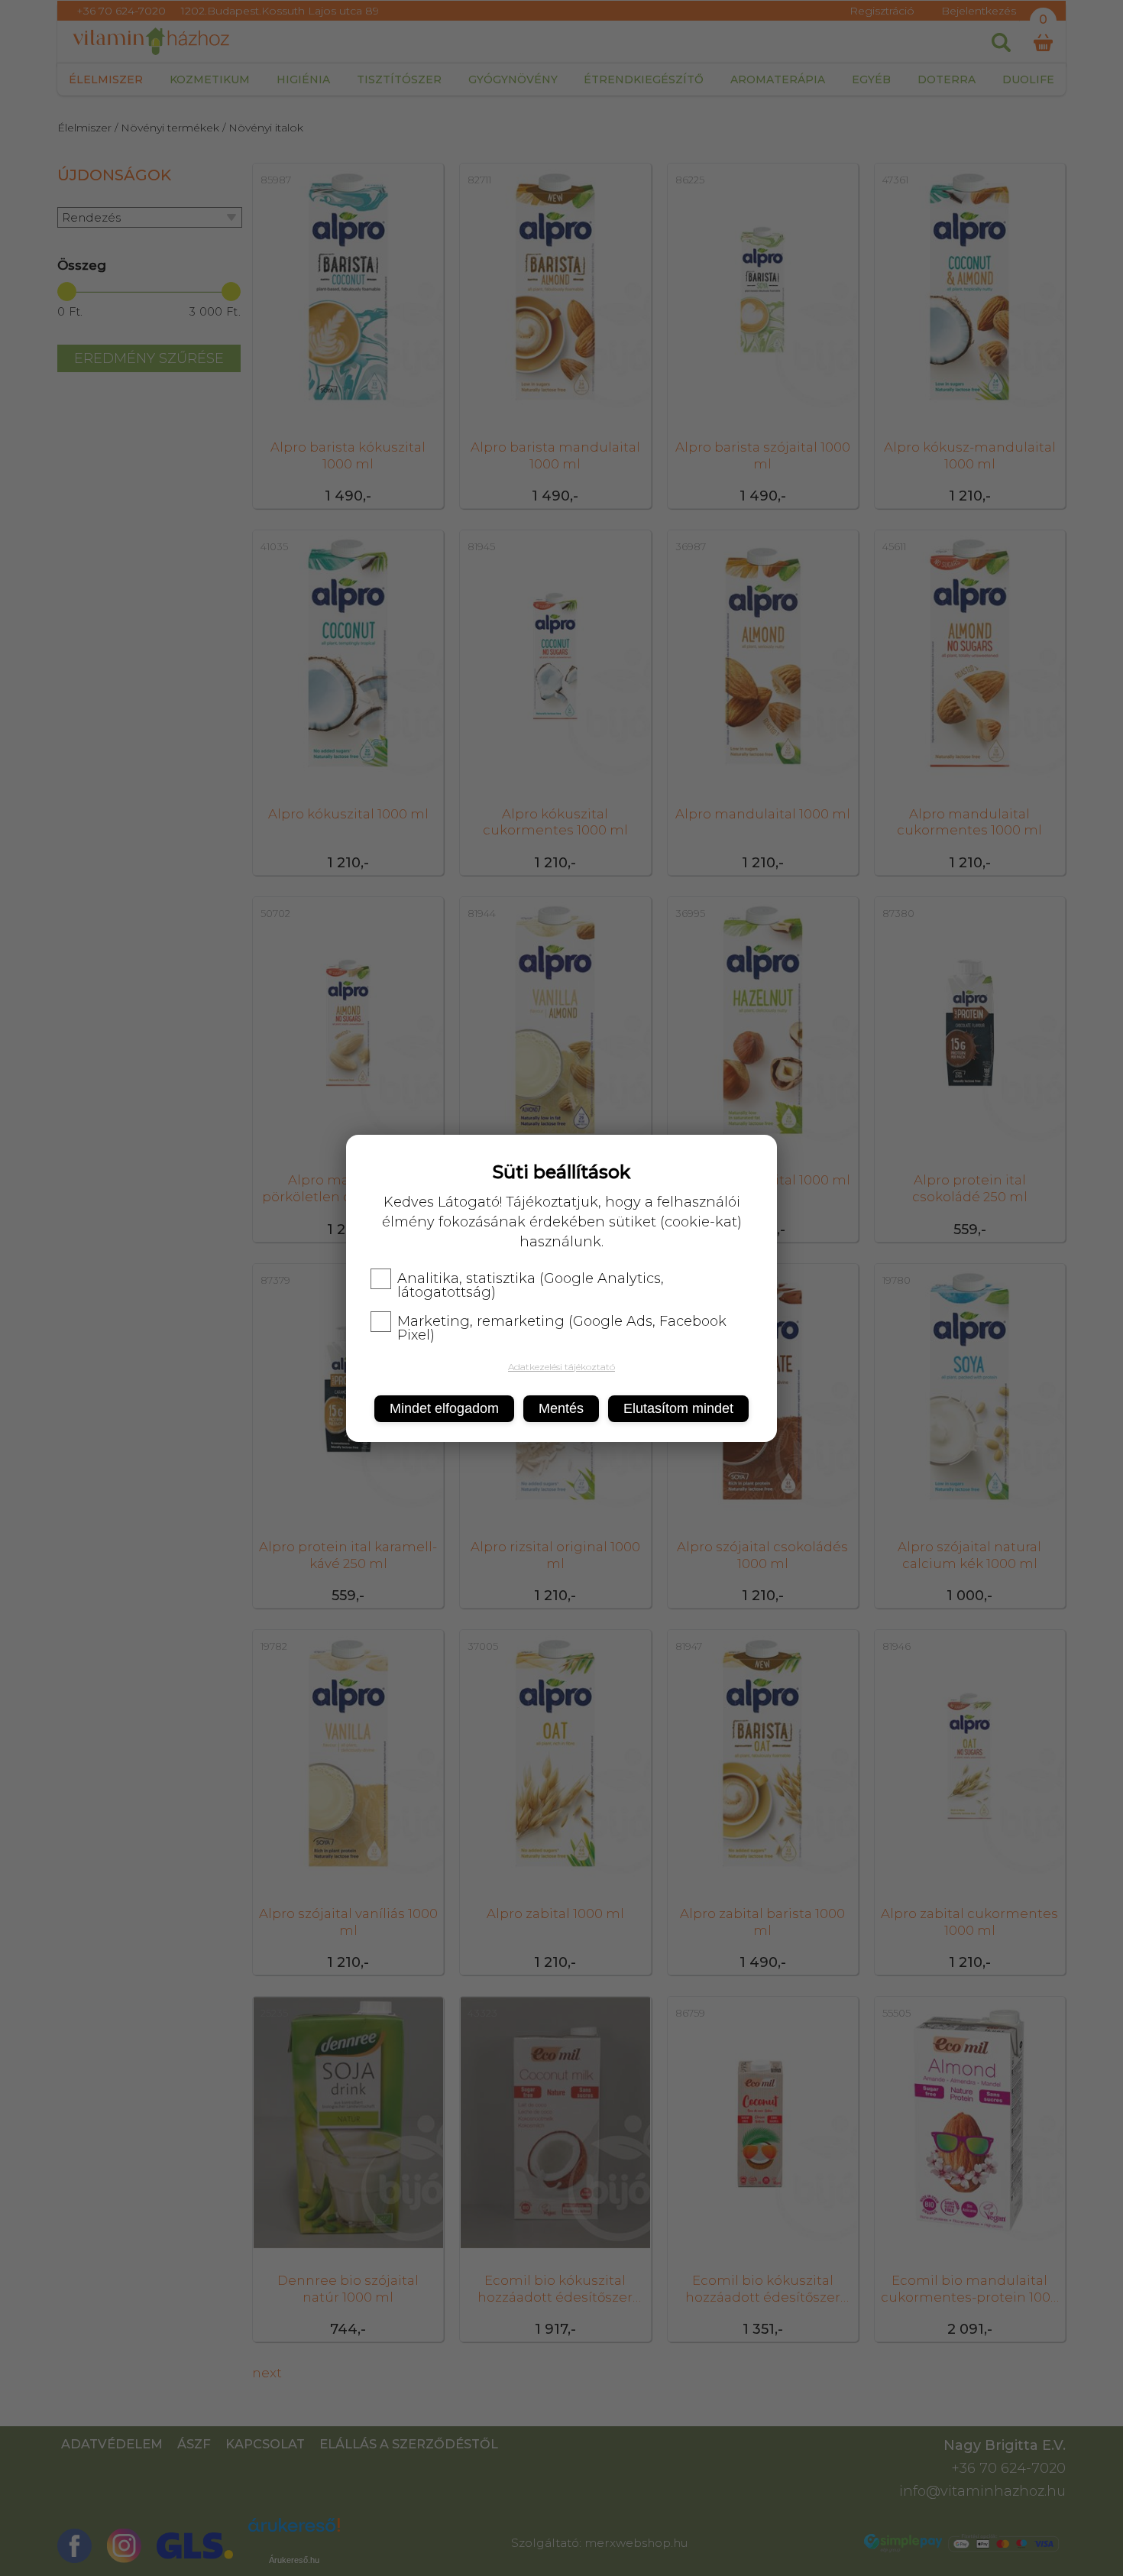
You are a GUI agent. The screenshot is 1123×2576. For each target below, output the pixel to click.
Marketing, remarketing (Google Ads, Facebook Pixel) (562, 1328)
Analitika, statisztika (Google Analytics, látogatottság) (531, 1285)
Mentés (561, 1408)
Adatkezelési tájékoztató (561, 1367)
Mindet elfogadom (444, 1408)
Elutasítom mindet (678, 1408)
